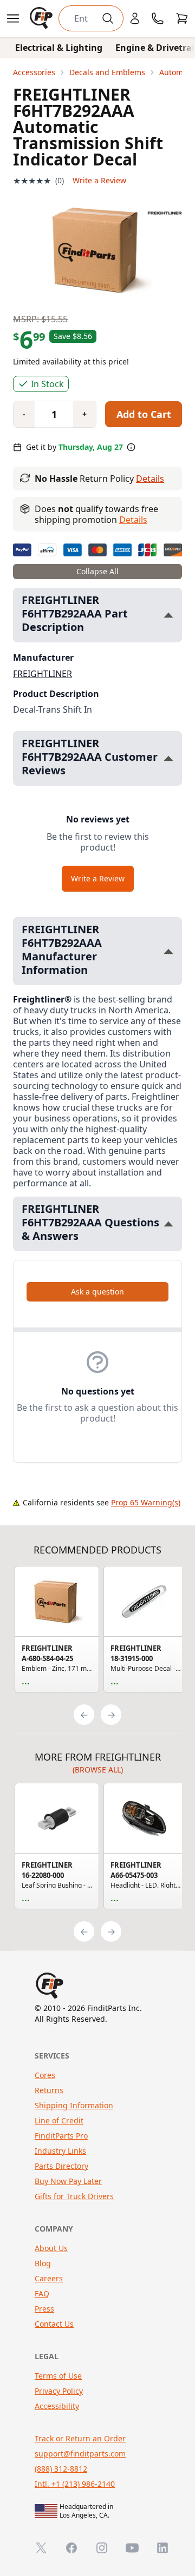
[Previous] (84, 1715)
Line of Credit (59, 2120)
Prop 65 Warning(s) (146, 1502)
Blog (43, 2263)
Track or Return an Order (80, 2438)
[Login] (135, 18)
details (133, 520)
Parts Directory (61, 2166)
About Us (51, 2248)
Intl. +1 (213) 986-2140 (75, 2484)
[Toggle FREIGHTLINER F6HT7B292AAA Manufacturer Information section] (168, 951)
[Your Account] (135, 18)
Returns (49, 2090)
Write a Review (99, 180)
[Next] (111, 1715)
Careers (49, 2278)
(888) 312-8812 (61, 2469)
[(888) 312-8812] (158, 18)
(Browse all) (98, 1770)
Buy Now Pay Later (68, 2181)
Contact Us (54, 2324)
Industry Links (60, 2151)
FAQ (42, 2293)
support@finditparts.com (80, 2454)
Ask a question (97, 1292)
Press (44, 2309)
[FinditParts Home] (42, 18)
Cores (45, 2075)
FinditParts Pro (61, 2136)
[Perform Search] (108, 18)
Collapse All (97, 571)
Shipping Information (74, 2105)
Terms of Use (58, 2376)
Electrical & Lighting (59, 48)
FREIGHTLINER (43, 674)
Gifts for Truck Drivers (74, 2196)
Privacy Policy (59, 2391)
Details (150, 479)
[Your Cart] (182, 18)
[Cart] (182, 18)
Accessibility (57, 2406)
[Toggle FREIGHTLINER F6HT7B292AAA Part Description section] (168, 615)
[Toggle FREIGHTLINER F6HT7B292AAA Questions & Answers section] (168, 1224)
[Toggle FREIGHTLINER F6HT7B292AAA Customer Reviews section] (168, 758)
